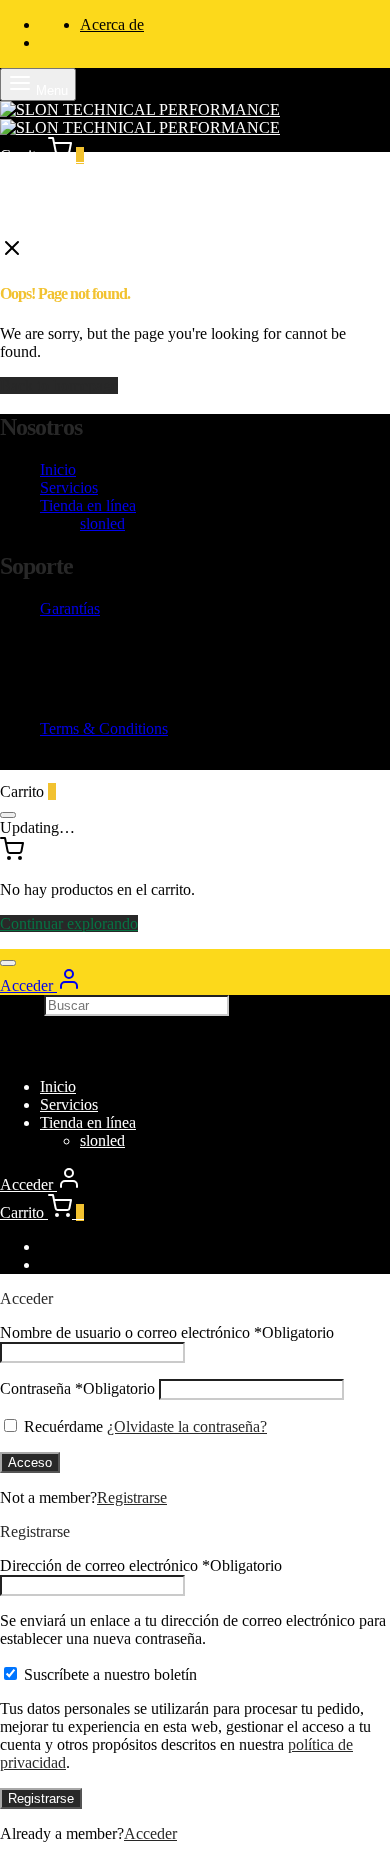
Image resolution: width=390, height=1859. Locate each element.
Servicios (69, 487)
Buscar (22, 1004)
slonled (102, 523)
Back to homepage (59, 385)
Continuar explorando (69, 923)
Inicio (58, 469)
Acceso (30, 1462)
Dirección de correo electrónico (141, 1565)
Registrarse (132, 1497)
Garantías (70, 608)
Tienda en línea (88, 505)
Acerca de (112, 24)
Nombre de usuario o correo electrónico (167, 1332)
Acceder (150, 1833)
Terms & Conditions (104, 728)
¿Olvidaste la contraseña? (187, 1426)
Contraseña (77, 1388)
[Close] (8, 815)
